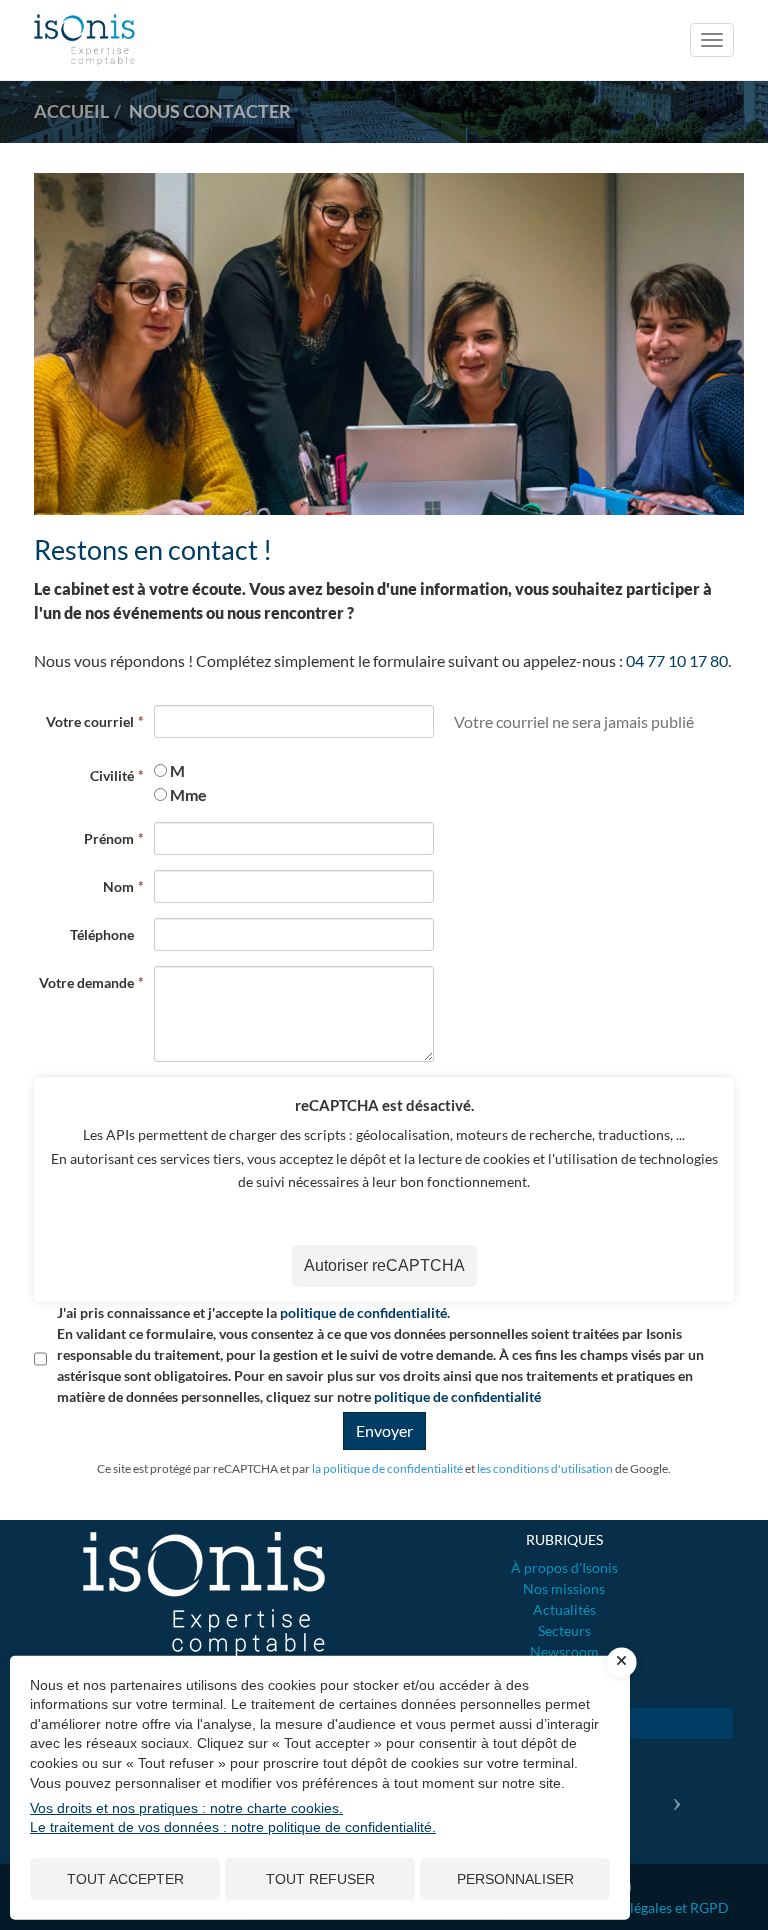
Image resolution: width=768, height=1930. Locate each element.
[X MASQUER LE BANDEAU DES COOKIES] (622, 1662)
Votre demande (86, 982)
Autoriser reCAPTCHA (384, 1265)
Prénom (109, 838)
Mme (188, 794)
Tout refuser (320, 1879)
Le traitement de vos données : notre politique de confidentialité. (233, 1827)
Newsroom (564, 1651)
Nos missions (564, 1588)
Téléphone (102, 934)
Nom (118, 886)
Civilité (112, 775)
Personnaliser (515, 1879)
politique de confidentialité (363, 1312)
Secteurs (564, 1630)
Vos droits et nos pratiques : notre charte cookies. (186, 1808)
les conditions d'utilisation (545, 1468)
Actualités (564, 1609)
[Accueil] (204, 1594)
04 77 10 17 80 (677, 660)
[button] (681, 1795)
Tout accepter (125, 1879)
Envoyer (384, 1430)
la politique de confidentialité (387, 1468)
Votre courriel (90, 721)
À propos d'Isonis (564, 1567)
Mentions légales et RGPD (648, 1907)
